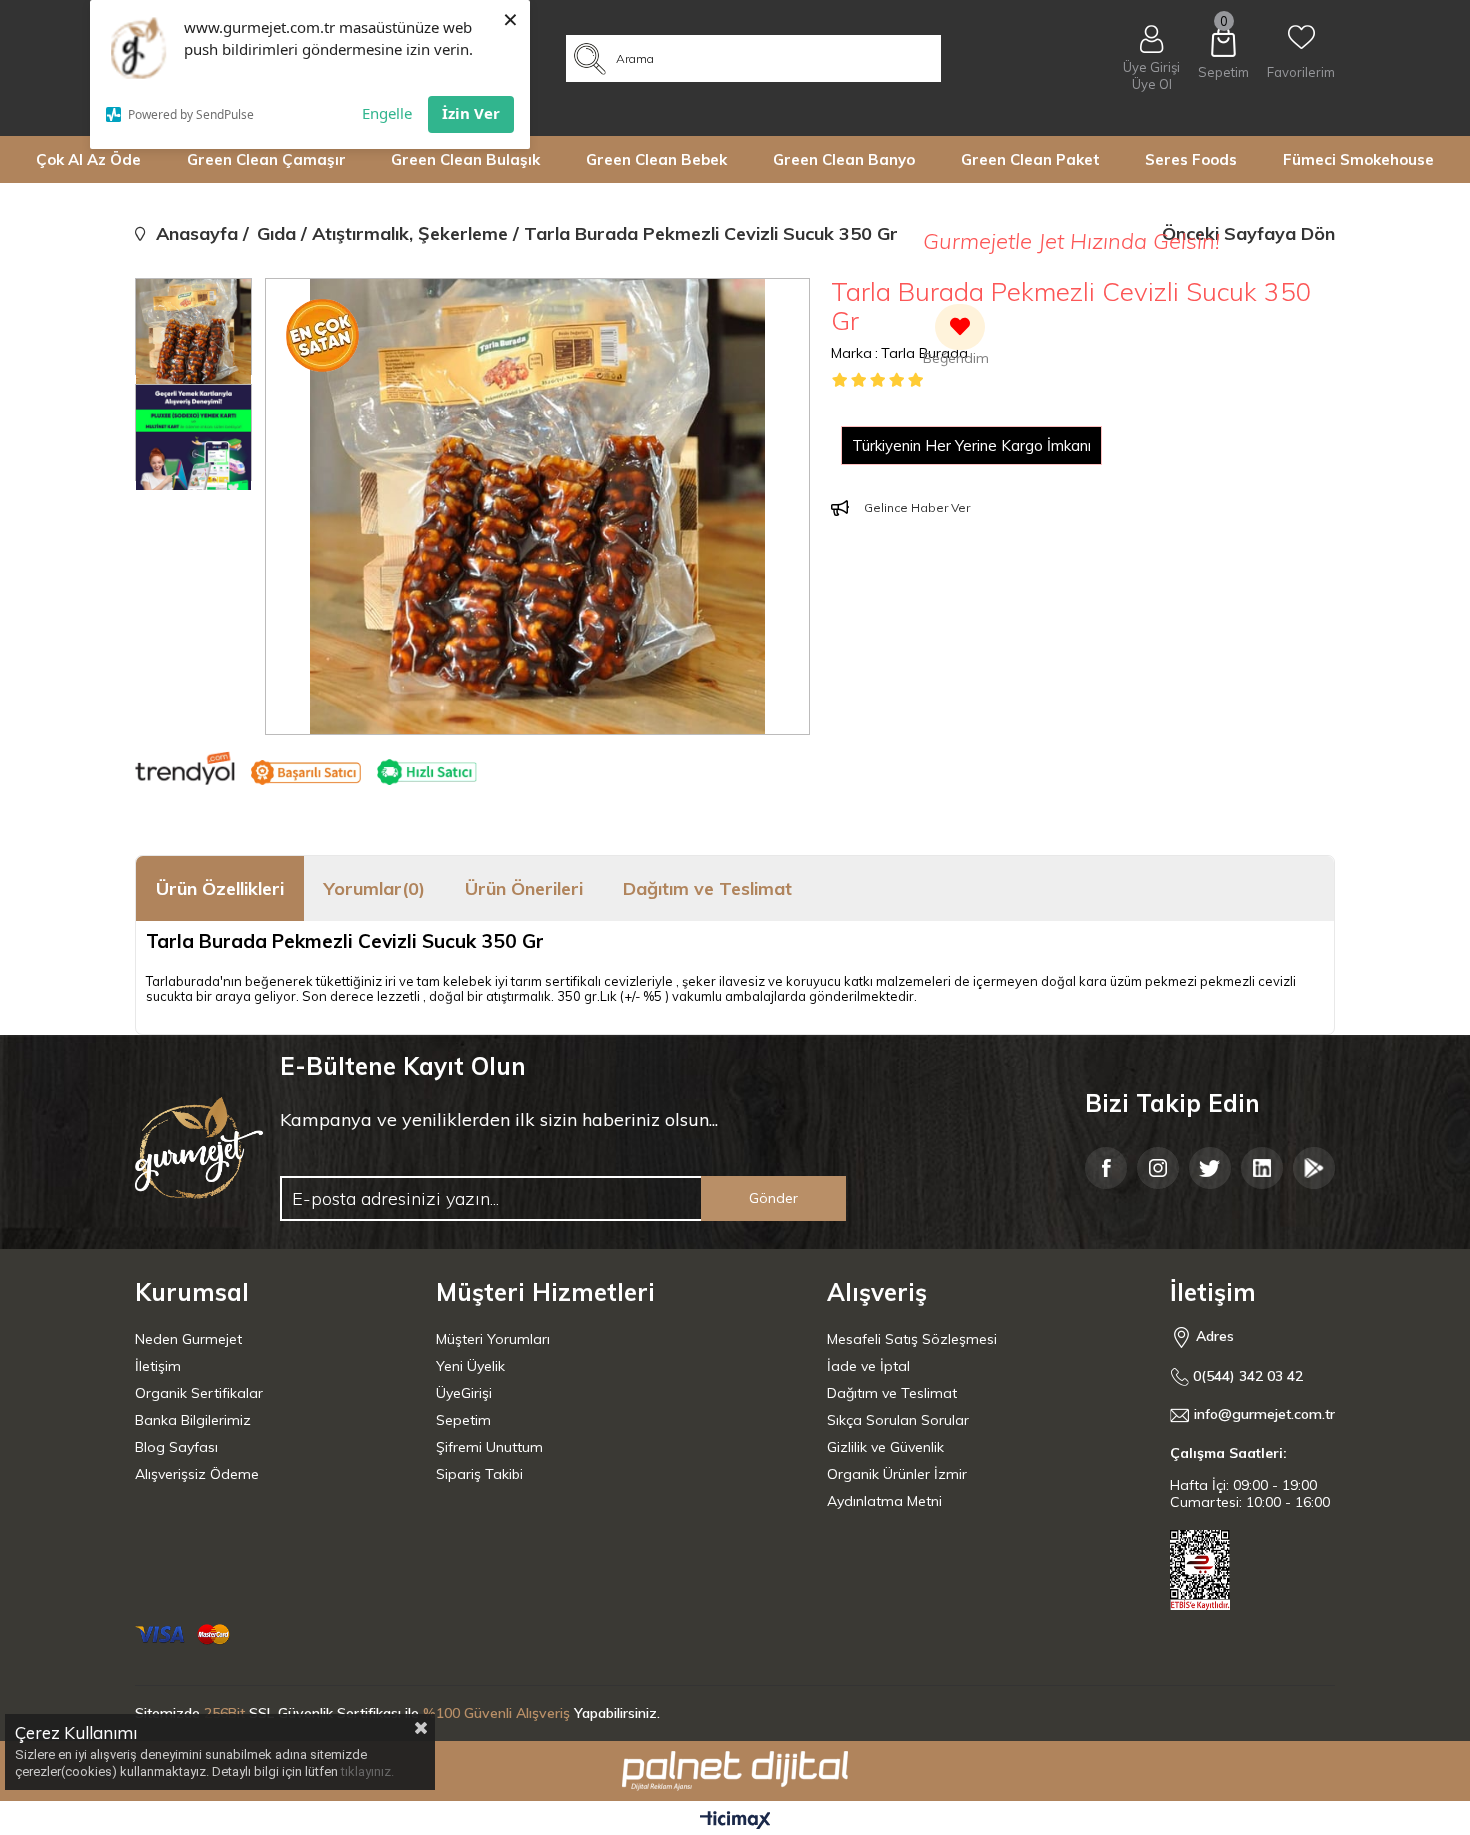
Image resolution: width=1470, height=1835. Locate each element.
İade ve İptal (868, 1366)
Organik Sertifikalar (199, 1393)
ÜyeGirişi (464, 1393)
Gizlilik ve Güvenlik (885, 1447)
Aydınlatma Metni (884, 1501)
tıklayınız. (367, 1771)
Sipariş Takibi (479, 1474)
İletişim (158, 1366)
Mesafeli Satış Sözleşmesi (912, 1339)
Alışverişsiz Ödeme (197, 1474)
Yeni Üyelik (470, 1366)
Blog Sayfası (176, 1447)
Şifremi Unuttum (489, 1447)
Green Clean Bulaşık (465, 159)
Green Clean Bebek (656, 159)
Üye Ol (1152, 84)
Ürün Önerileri (524, 888)
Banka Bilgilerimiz (193, 1420)
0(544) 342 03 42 (1246, 1376)
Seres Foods (1191, 159)
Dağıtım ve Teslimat (707, 888)
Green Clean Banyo (844, 159)
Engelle (387, 113)
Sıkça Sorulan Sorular (898, 1420)
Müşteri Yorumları (493, 1339)
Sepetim (463, 1420)
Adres (1213, 1336)
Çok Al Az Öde (88, 159)
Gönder (773, 1198)
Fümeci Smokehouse (1358, 159)
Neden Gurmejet (188, 1339)
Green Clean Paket (1030, 159)
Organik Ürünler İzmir (897, 1474)
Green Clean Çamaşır (266, 159)
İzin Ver (471, 113)
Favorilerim (1301, 72)
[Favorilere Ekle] (956, 337)
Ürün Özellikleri (220, 888)
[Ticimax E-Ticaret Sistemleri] (735, 1821)
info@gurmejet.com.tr (1264, 1414)
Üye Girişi (1151, 67)
